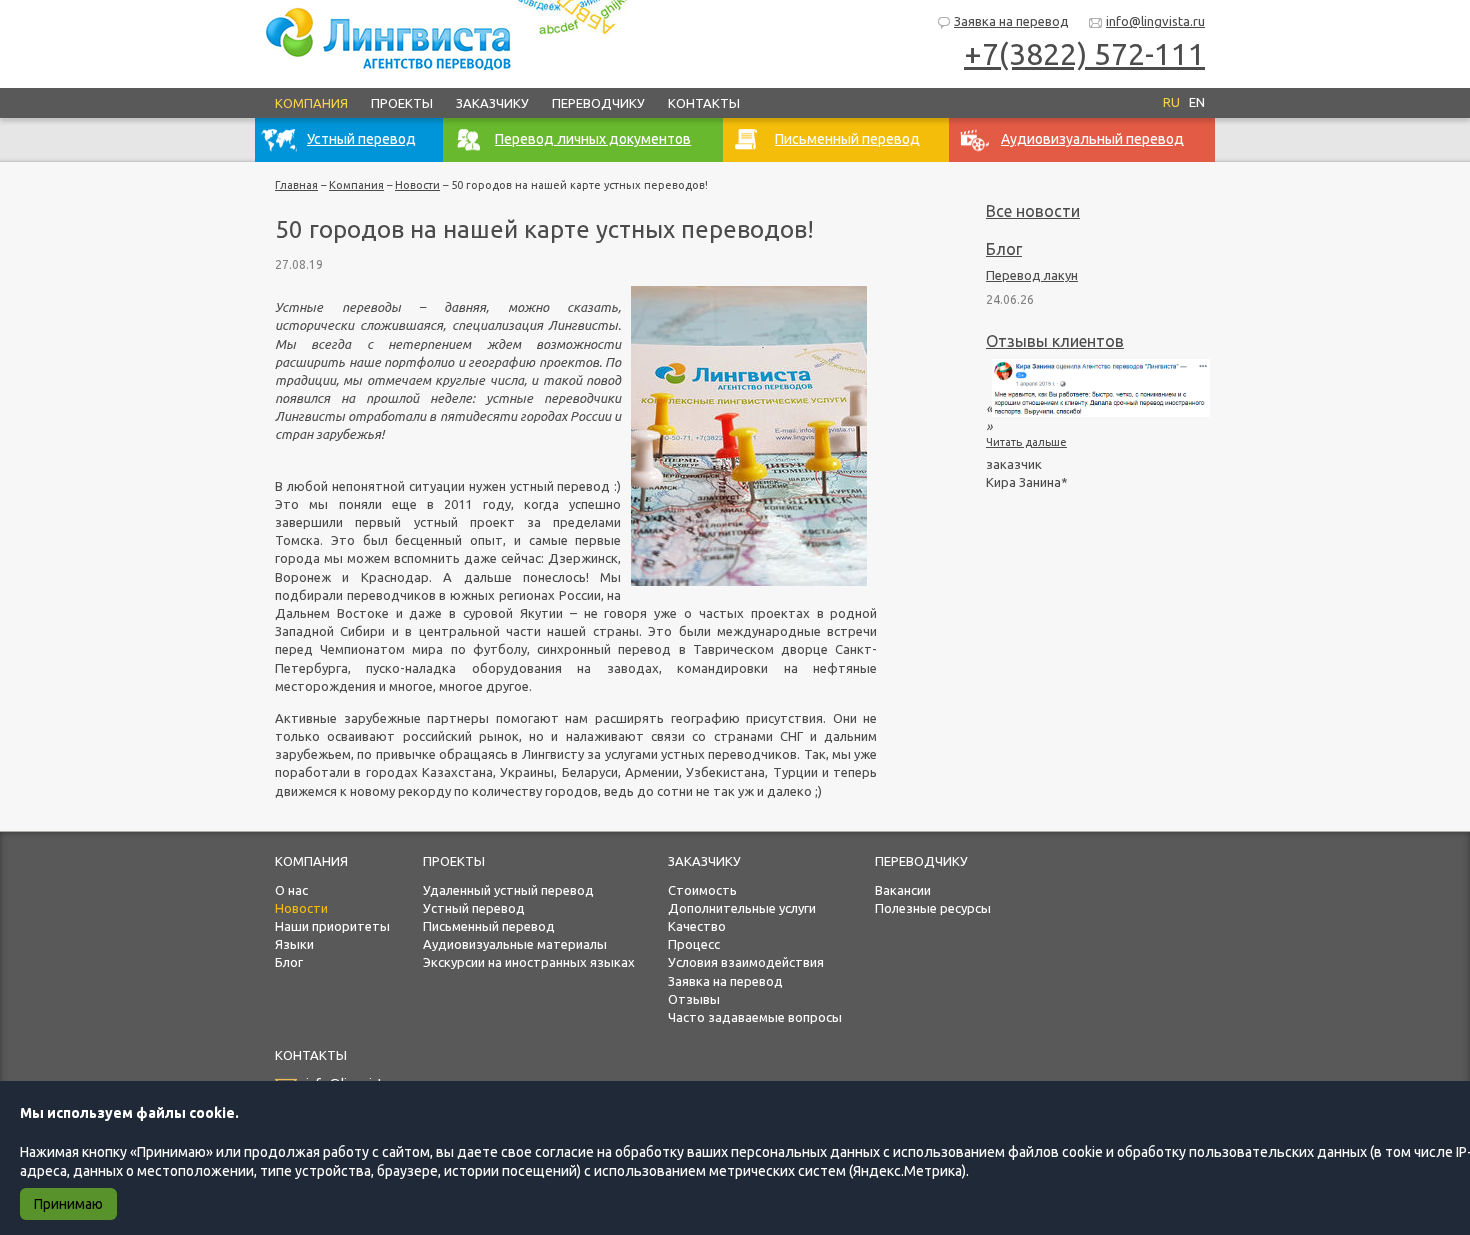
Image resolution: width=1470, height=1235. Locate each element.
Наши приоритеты (332, 926)
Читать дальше (1026, 442)
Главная (296, 185)
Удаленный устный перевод (508, 890)
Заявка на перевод (1011, 21)
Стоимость (702, 890)
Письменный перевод (489, 926)
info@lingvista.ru (1155, 21)
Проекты (402, 103)
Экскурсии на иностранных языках (529, 962)
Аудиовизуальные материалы (515, 944)
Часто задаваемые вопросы (755, 1017)
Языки (294, 944)
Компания (311, 103)
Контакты (704, 103)
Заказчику (492, 103)
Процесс (694, 944)
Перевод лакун (1032, 275)
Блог (1004, 249)
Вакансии (903, 890)
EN (1197, 102)
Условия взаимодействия (746, 962)
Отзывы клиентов (1055, 341)
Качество (697, 926)
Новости (417, 185)
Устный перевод (474, 908)
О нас (291, 890)
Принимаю (68, 1204)
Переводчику (598, 103)
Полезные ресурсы (933, 908)
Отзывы (694, 999)
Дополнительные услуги (742, 908)
